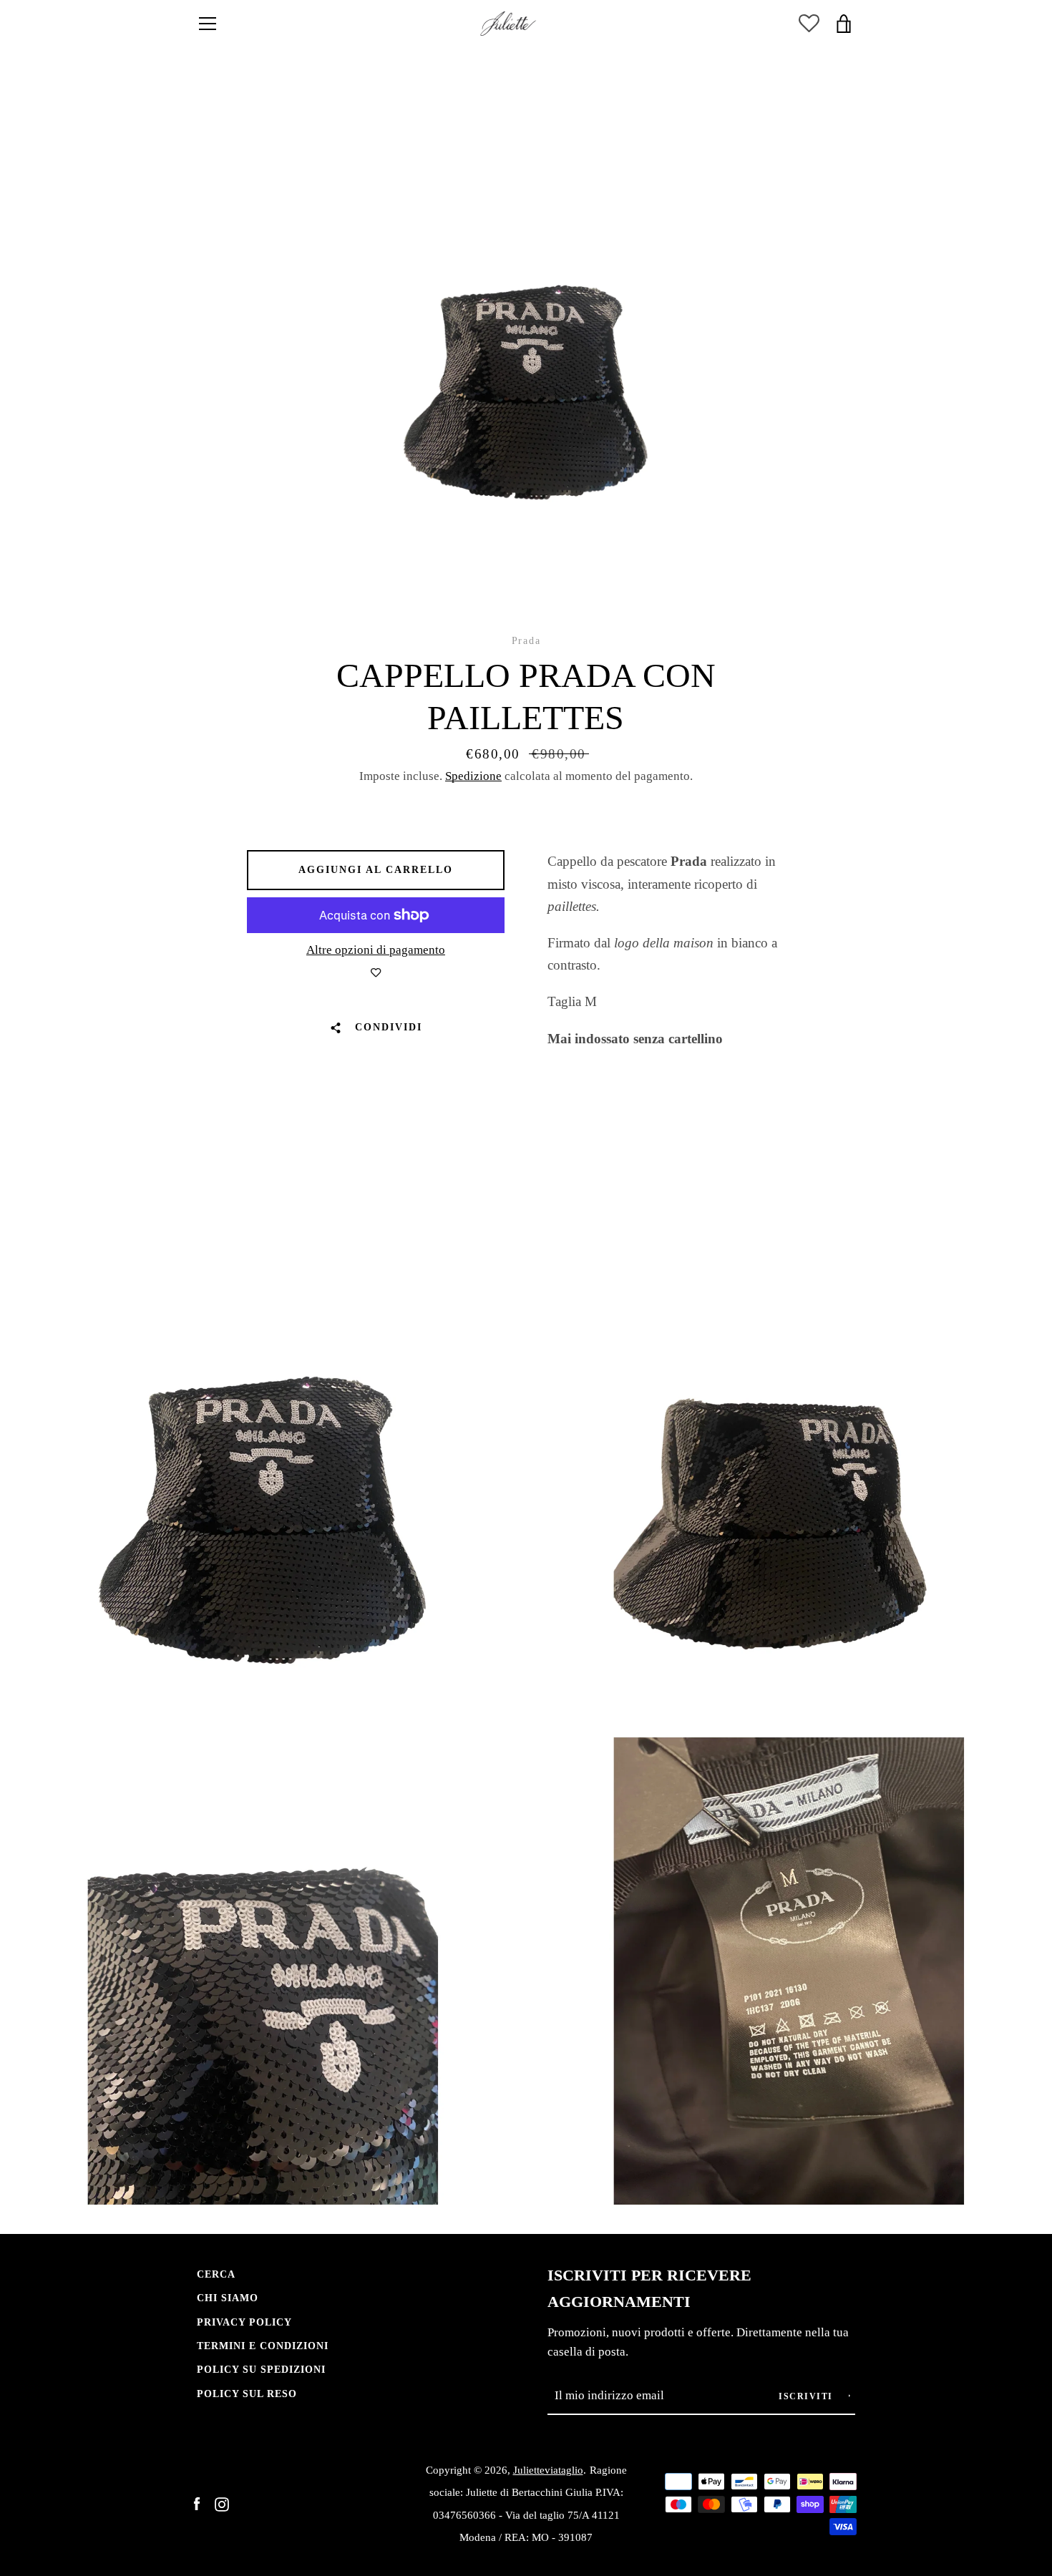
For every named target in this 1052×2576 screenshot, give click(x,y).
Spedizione (473, 776)
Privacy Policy (244, 2322)
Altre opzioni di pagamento (376, 950)
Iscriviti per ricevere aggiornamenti (649, 2289)
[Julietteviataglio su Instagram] (222, 2503)
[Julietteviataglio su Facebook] (197, 2503)
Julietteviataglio (548, 2470)
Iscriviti (807, 2396)
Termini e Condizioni (263, 2346)
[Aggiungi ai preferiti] (376, 973)
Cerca (216, 2274)
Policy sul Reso (247, 2394)
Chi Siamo (228, 2298)
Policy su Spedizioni (261, 2369)
